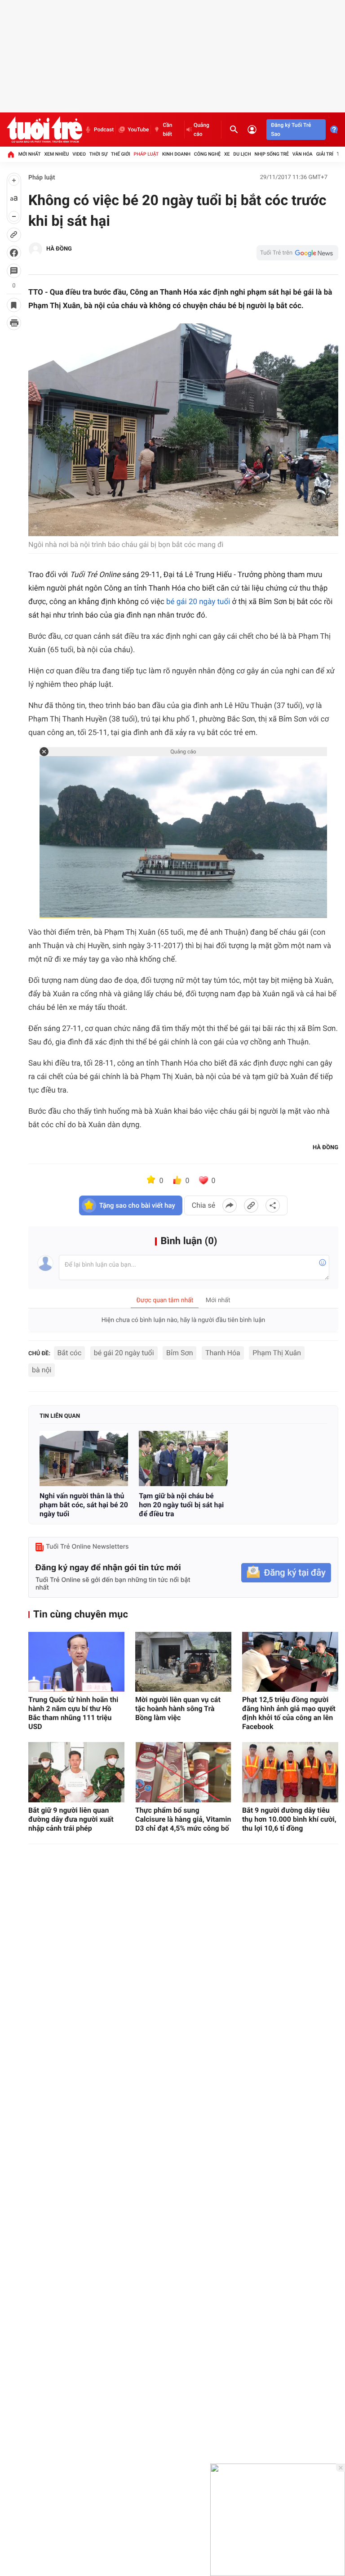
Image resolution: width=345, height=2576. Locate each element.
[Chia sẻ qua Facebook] (230, 1205)
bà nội (42, 1370)
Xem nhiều (56, 154)
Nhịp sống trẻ (272, 154)
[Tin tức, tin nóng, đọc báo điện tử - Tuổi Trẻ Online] (44, 130)
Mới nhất (30, 154)
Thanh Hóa (223, 1353)
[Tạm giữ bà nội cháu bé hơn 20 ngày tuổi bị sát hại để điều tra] (183, 1458)
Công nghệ (207, 154)
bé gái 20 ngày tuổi (198, 602)
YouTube (138, 130)
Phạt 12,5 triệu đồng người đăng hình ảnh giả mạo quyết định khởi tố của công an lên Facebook (289, 1713)
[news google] (297, 253)
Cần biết (167, 130)
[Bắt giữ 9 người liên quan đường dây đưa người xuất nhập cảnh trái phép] (76, 1772)
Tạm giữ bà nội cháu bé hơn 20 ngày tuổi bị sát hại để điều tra (181, 1505)
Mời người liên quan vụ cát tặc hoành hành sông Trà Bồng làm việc (178, 1709)
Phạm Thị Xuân (277, 1353)
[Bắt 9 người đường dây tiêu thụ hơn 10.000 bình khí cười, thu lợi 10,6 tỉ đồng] (290, 1772)
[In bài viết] (14, 323)
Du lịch (242, 154)
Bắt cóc (70, 1353)
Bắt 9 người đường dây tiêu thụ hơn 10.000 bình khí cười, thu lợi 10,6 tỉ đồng (289, 1819)
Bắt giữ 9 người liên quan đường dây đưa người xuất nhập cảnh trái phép (71, 1819)
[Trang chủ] (11, 154)
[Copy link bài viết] (251, 1205)
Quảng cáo (201, 130)
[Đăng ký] (286, 1573)
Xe (227, 154)
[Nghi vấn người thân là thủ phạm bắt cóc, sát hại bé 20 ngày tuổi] (84, 1458)
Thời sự (98, 154)
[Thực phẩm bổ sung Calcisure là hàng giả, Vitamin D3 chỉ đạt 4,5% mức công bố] (183, 1772)
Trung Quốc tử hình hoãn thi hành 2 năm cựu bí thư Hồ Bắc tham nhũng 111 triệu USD (73, 1713)
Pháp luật (146, 154)
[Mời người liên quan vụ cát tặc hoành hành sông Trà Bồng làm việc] (183, 1662)
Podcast (104, 130)
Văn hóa (303, 154)
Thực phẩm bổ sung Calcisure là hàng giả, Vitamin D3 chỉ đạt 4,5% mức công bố (183, 1819)
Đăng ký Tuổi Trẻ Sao (291, 130)
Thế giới (121, 154)
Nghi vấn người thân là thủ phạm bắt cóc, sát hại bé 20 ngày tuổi (84, 1505)
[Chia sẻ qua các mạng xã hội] (273, 1205)
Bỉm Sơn (179, 1353)
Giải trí (325, 154)
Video (79, 154)
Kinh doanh (176, 154)
